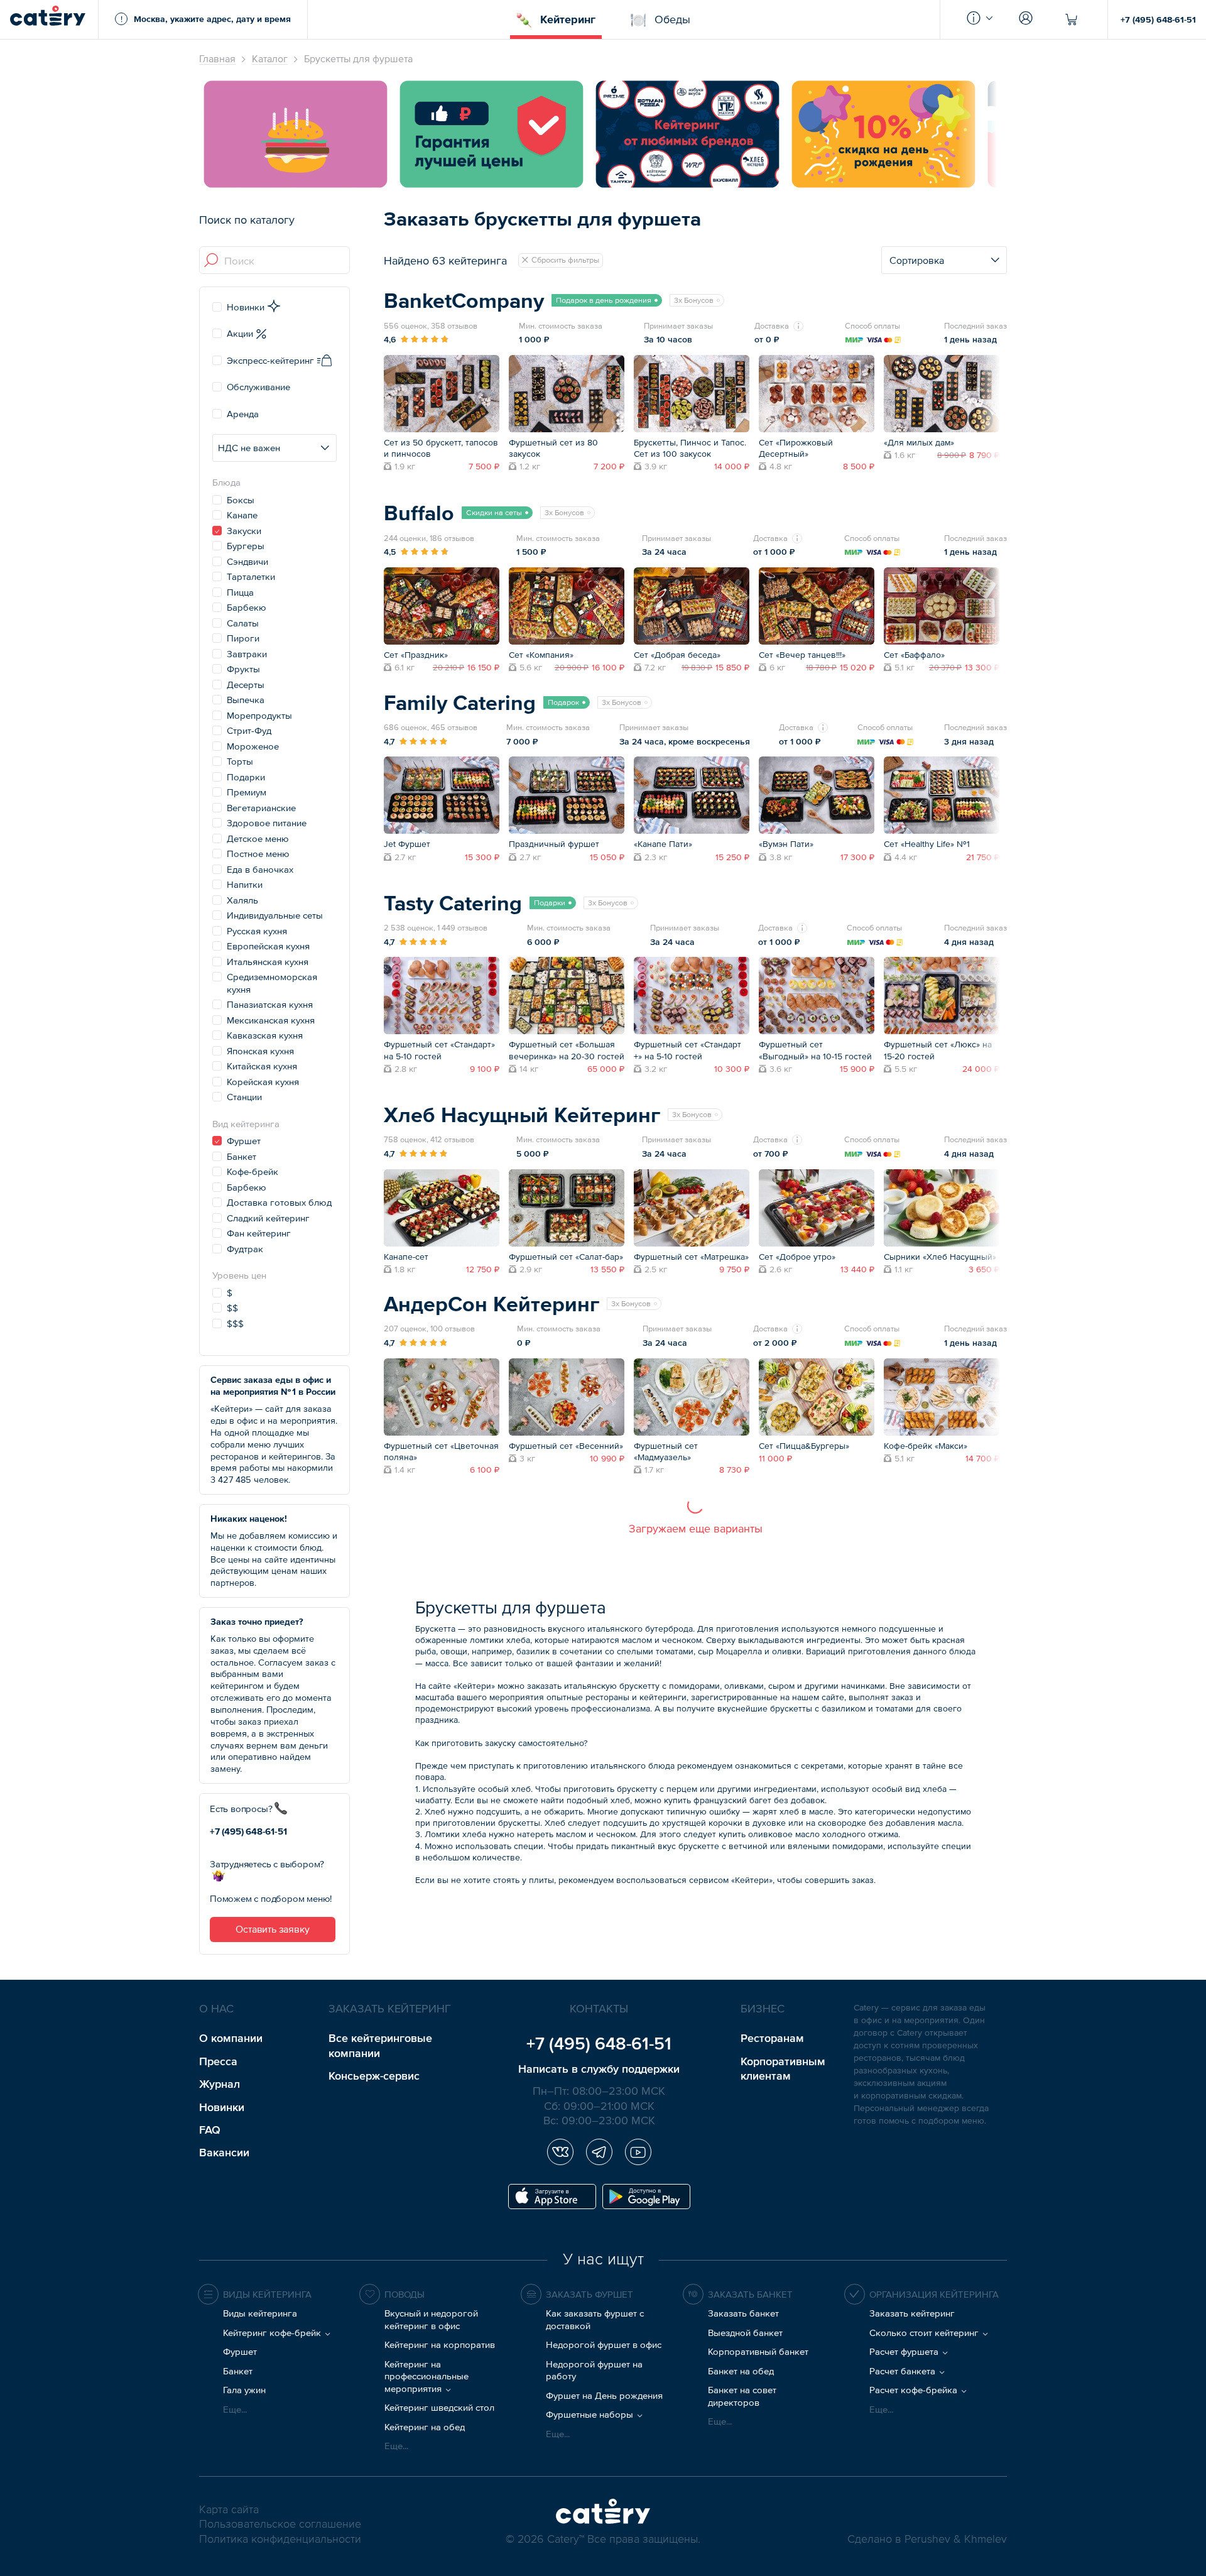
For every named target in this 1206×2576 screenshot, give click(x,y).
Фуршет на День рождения (604, 2395)
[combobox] (275, 261)
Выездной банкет (745, 2333)
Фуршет (240, 2351)
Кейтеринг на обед (425, 2427)
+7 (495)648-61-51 (248, 1831)
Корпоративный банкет (758, 2351)
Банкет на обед (741, 2371)
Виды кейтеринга (260, 2313)
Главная (217, 58)
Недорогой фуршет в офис (604, 2344)
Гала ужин (244, 2390)
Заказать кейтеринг (912, 2313)
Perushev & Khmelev (956, 2540)
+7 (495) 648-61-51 (1158, 19)
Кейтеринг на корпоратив (440, 2344)
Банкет (238, 2371)
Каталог (270, 58)
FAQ (210, 2130)
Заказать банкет (743, 2313)
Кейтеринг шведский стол (439, 2407)
